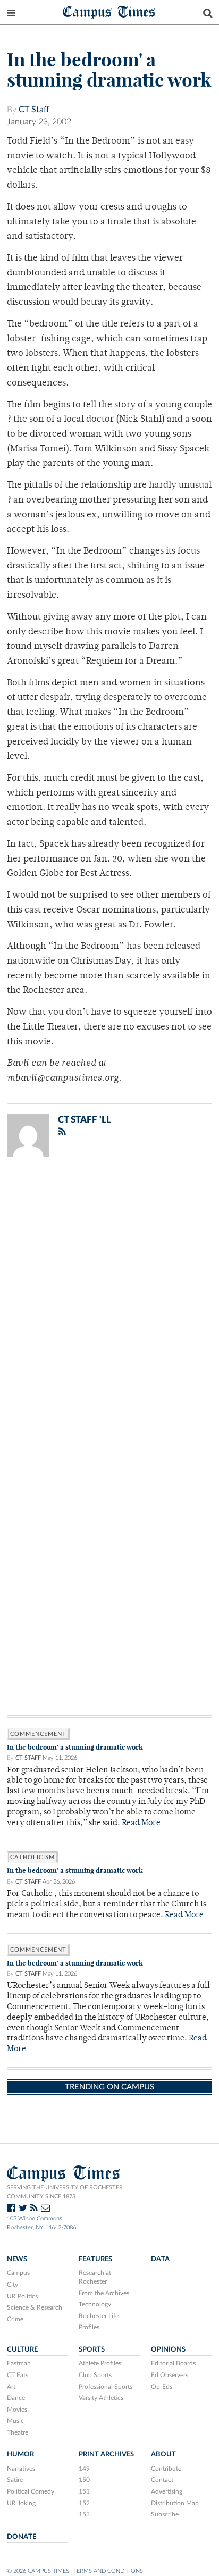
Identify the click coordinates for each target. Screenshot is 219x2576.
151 (84, 2491)
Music (15, 2421)
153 (84, 2514)
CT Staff (34, 110)
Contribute (166, 2469)
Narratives (21, 2469)
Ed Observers (170, 2375)
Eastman (19, 2363)
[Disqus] (109, 1303)
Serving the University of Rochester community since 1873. (65, 2192)
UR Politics (22, 2296)
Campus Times (109, 11)
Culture (22, 2349)
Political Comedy (31, 2491)
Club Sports (95, 2375)
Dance (16, 2398)
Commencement (38, 1734)
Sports (92, 2349)
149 (84, 2469)
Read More (141, 1823)
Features (95, 2259)
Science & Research (35, 2307)
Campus (18, 2273)
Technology (95, 2304)
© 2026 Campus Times (38, 2571)
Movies (17, 2410)
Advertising (167, 2491)
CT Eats (18, 2375)
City (12, 2285)
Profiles (89, 2327)
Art (11, 2387)
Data (160, 2259)
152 (84, 2503)
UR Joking (21, 2503)
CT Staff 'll (85, 1120)
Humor (20, 2454)
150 (84, 2480)
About (163, 2454)
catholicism (32, 1857)
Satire (15, 2480)
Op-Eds (162, 2387)
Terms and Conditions (108, 2571)
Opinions (168, 2349)
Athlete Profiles (100, 2363)
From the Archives (104, 2293)
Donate (22, 2537)
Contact (162, 2480)
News (17, 2259)
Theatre (18, 2432)
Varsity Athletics (101, 2398)
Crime (15, 2319)
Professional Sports (106, 2387)
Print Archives (106, 2454)
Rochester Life (99, 2316)
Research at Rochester (95, 2277)
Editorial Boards (173, 2363)
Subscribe (165, 2514)
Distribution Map (175, 2503)
